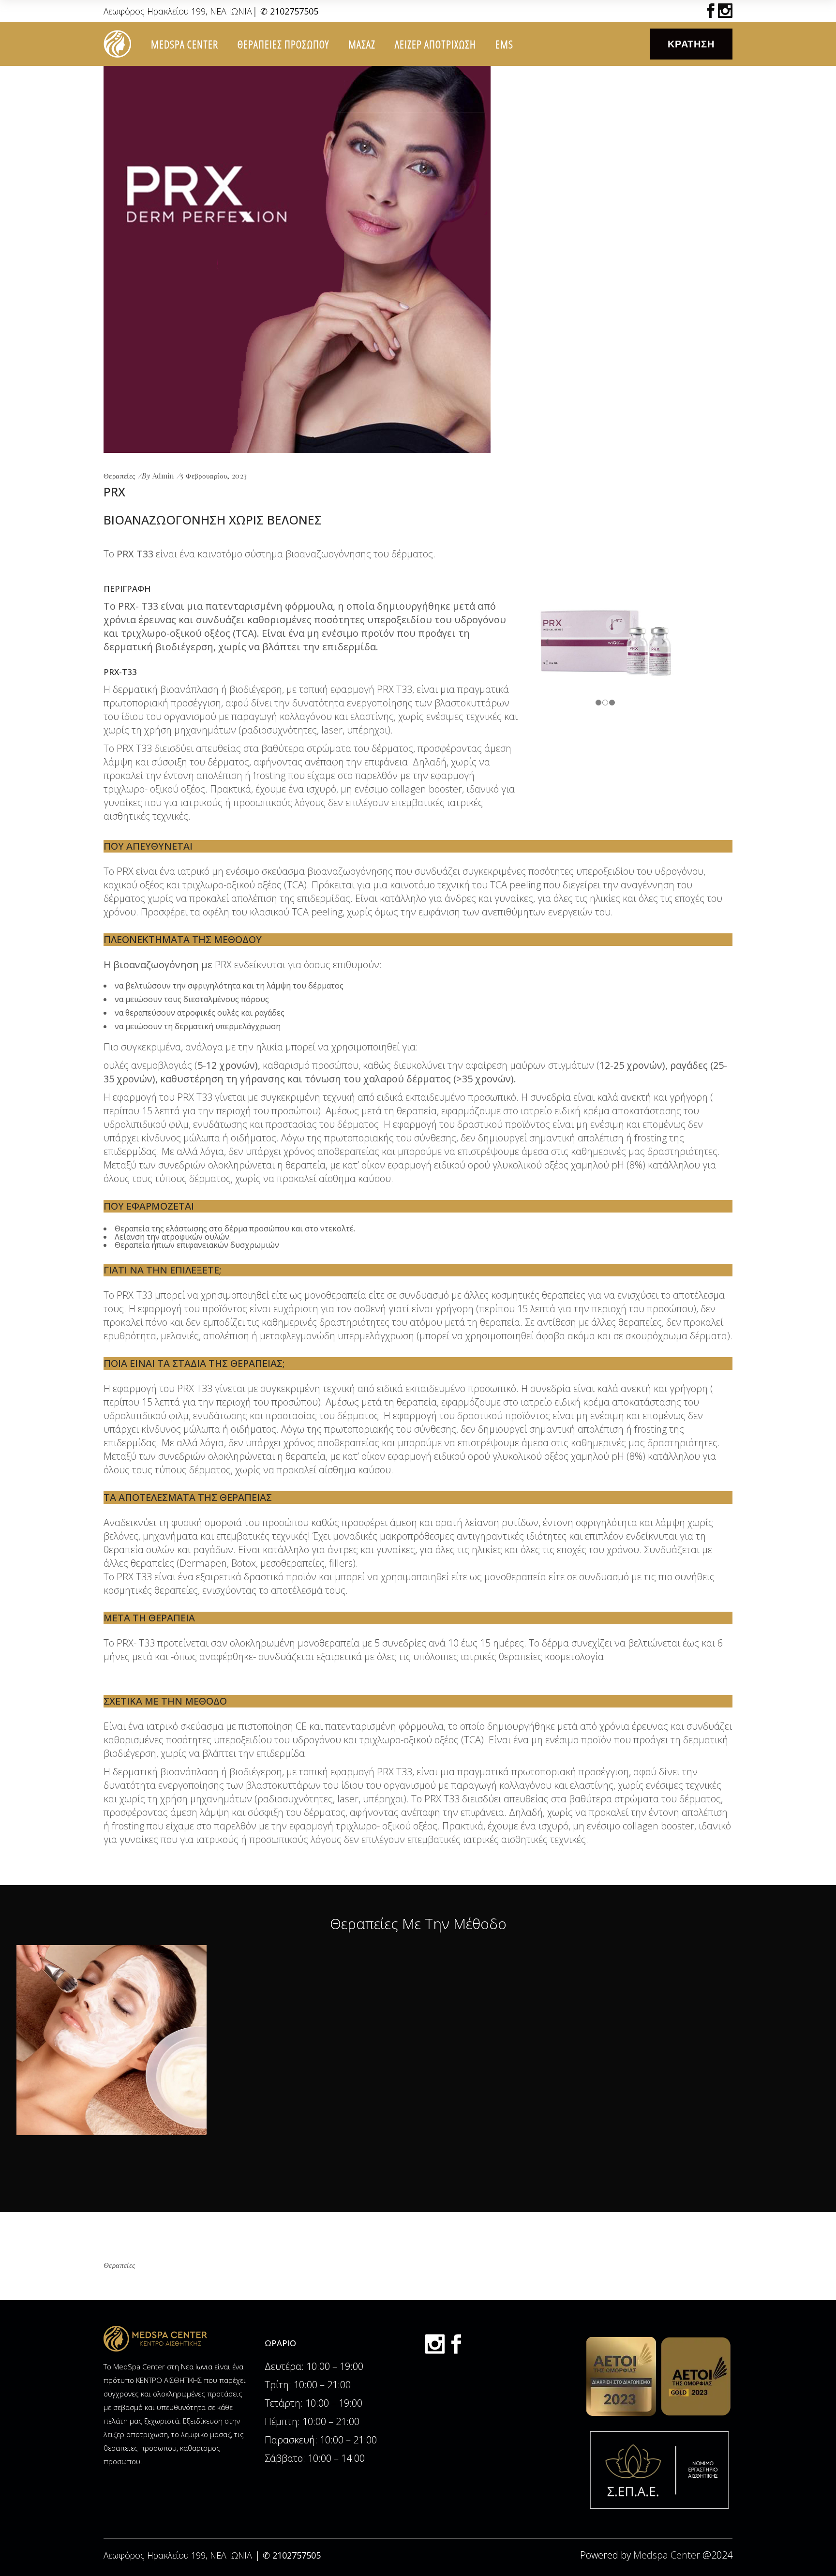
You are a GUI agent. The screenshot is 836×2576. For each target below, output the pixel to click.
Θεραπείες (119, 476)
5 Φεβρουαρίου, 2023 (214, 476)
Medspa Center (667, 2555)
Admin (163, 476)
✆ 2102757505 (289, 11)
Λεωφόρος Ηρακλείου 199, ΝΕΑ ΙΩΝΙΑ (178, 11)
